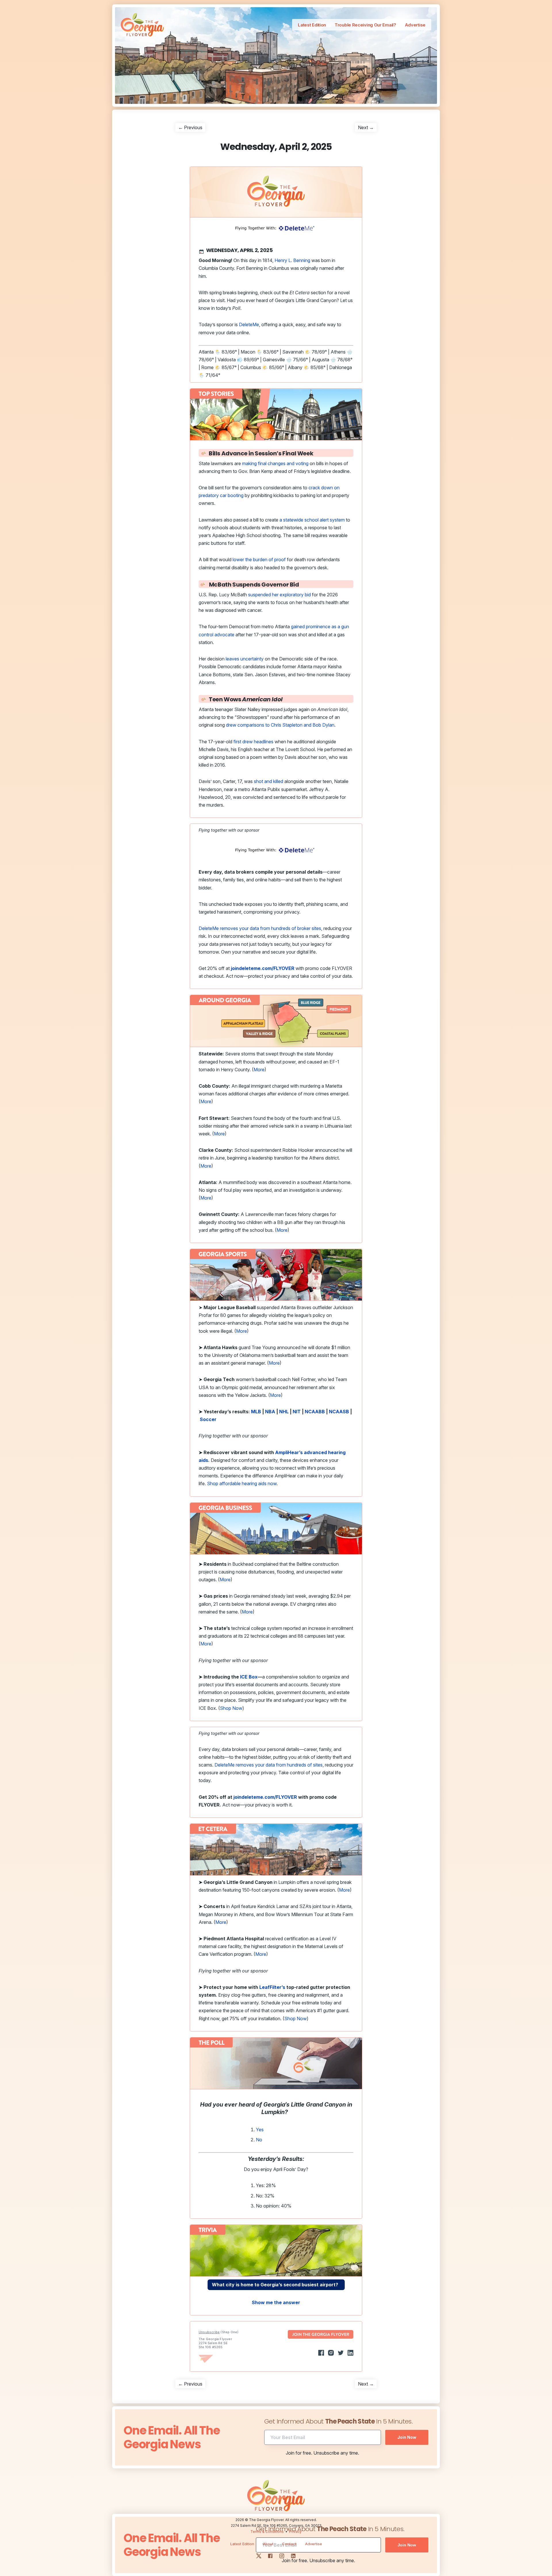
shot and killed (269, 781)
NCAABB (315, 1412)
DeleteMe (249, 324)
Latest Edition (312, 25)
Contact (289, 2544)
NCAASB (339, 1412)
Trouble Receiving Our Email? (365, 25)
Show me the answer (276, 2302)
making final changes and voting (275, 463)
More (259, 1070)
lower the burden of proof (259, 559)
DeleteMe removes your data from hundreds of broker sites (260, 928)
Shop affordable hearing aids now (242, 1483)
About (268, 2544)
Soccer (208, 1419)
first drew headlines (253, 742)
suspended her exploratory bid (279, 595)
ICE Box (249, 1677)
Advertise (415, 25)
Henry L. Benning (292, 260)
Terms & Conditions (267, 2532)
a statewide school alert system (312, 520)
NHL (284, 1412)
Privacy (295, 2532)
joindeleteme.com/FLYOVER (265, 1797)
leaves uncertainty (245, 659)
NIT (297, 1412)
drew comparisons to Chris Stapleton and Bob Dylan (280, 725)
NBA (270, 1412)
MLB (256, 1412)
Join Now (407, 2437)
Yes (260, 2130)
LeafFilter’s (272, 1987)
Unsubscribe (209, 2332)
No (259, 2140)
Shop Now (231, 1708)
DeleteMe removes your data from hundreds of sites (269, 1765)
